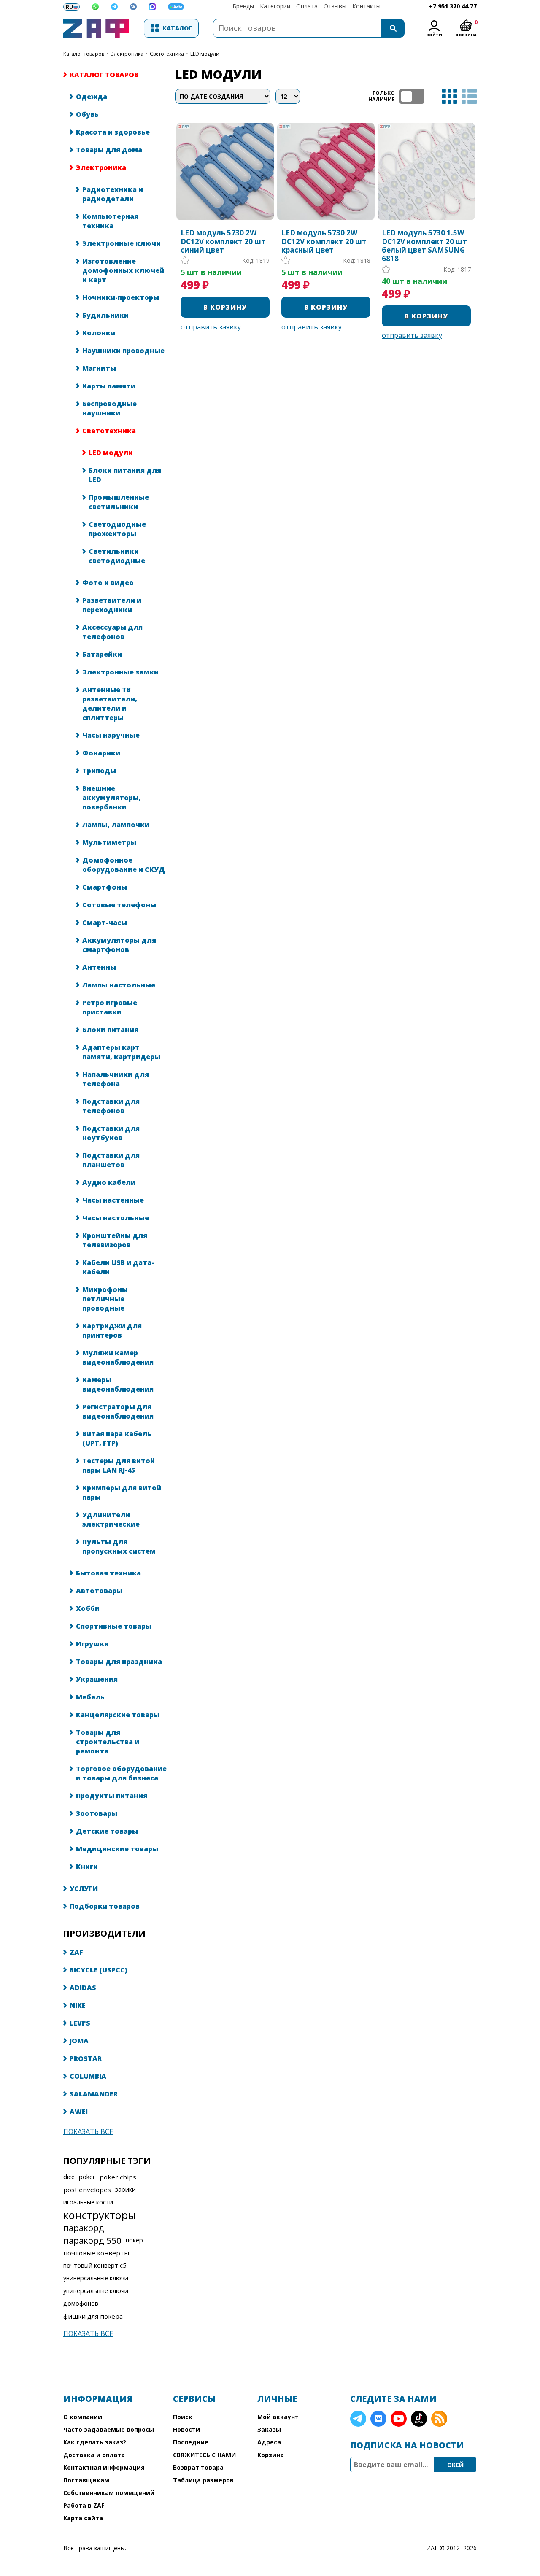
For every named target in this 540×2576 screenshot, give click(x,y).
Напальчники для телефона (116, 1079)
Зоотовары (97, 1813)
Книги (87, 1867)
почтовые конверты (96, 2253)
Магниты (99, 368)
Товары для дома (109, 150)
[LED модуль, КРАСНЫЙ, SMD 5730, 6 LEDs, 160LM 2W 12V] (326, 171)
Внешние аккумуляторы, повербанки (112, 798)
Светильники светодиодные (117, 556)
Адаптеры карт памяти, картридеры (121, 1052)
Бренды (243, 6)
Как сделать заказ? (95, 2442)
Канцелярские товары (118, 1715)
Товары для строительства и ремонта (108, 1742)
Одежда (92, 97)
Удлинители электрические (111, 1519)
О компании (83, 2417)
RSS (439, 2419)
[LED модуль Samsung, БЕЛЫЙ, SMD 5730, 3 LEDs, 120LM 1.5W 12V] (426, 171)
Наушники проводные (123, 351)
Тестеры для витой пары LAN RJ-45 (119, 1465)
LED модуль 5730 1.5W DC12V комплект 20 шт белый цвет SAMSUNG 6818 (424, 246)
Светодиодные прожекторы (117, 529)
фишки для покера (93, 2316)
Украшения (97, 1679)
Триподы (99, 771)
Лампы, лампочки (116, 825)
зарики (126, 2189)
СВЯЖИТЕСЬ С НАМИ (204, 2455)
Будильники (105, 315)
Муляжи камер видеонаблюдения (118, 1357)
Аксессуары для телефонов (112, 632)
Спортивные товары (114, 1626)
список (469, 96)
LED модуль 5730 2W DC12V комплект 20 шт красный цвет (324, 241)
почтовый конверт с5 (95, 2265)
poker (87, 2177)
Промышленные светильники (119, 502)
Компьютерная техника (110, 221)
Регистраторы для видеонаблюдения (118, 1411)
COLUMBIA (88, 2076)
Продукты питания (112, 1796)
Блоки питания (110, 1030)
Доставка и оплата (94, 2455)
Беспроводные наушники (109, 408)
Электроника (127, 54)
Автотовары (99, 1591)
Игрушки (92, 1644)
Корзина (271, 2455)
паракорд (84, 2228)
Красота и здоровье (113, 132)
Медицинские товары (117, 1849)
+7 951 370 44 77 (453, 6)
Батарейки (102, 654)
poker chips (118, 2177)
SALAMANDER (94, 2094)
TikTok (419, 2419)
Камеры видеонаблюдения (118, 1384)
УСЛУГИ (84, 1888)
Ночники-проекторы (121, 297)
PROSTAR (86, 2058)
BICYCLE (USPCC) (99, 1970)
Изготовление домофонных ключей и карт (123, 270)
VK (378, 2419)
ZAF (76, 1952)
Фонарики (101, 753)
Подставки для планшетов (111, 1160)
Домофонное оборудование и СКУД (124, 865)
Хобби (88, 1608)
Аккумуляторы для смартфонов (119, 945)
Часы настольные (116, 1218)
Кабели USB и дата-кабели (118, 1267)
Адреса (269, 2442)
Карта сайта (83, 2518)
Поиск (183, 2417)
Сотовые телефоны (119, 905)
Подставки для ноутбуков (111, 1133)
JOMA (79, 2041)
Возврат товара (198, 2467)
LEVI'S (80, 2023)
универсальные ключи (96, 2278)
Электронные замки (120, 672)
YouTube (399, 2419)
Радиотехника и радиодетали (113, 194)
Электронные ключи (121, 243)
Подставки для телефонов (111, 1106)
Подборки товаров (105, 1906)
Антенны (99, 967)
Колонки (99, 333)
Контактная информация (104, 2467)
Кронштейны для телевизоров (115, 1240)
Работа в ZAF (84, 2505)
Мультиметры (109, 842)
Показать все (88, 2131)
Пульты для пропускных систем (119, 1546)
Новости (186, 2429)
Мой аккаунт (278, 2417)
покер (134, 2240)
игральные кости (88, 2202)
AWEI (79, 2112)
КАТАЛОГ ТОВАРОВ (84, 54)
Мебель (90, 1697)
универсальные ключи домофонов (96, 2297)
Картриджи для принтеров (112, 1330)
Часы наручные (111, 735)
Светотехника (167, 54)
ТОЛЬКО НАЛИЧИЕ (412, 96)
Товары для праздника (119, 1662)
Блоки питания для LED (125, 475)
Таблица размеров (203, 2480)
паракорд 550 (92, 2240)
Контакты (366, 6)
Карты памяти (109, 386)
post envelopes (87, 2190)
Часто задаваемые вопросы (109, 2429)
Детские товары (107, 1831)
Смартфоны (105, 887)
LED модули (111, 453)
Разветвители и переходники (112, 605)
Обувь (87, 114)
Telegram (358, 2419)
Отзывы (335, 6)
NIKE (78, 2005)
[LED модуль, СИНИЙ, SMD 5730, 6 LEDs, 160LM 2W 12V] (225, 171)
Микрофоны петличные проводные (105, 1299)
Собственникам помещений (109, 2493)
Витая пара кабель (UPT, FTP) (117, 1438)
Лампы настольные (119, 985)
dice (69, 2177)
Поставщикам (86, 2480)
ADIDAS (83, 1988)
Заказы (269, 2429)
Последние (191, 2442)
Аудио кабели (109, 1182)
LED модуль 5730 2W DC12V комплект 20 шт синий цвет (223, 241)
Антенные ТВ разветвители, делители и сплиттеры (110, 704)
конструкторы (100, 2215)
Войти (434, 35)
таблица (450, 96)
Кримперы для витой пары (122, 1492)
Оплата (307, 6)
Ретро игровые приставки (110, 1007)
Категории (275, 6)
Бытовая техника (108, 1573)
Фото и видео (108, 583)
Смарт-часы (105, 923)
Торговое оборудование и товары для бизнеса (121, 1773)
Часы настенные (113, 1200)
